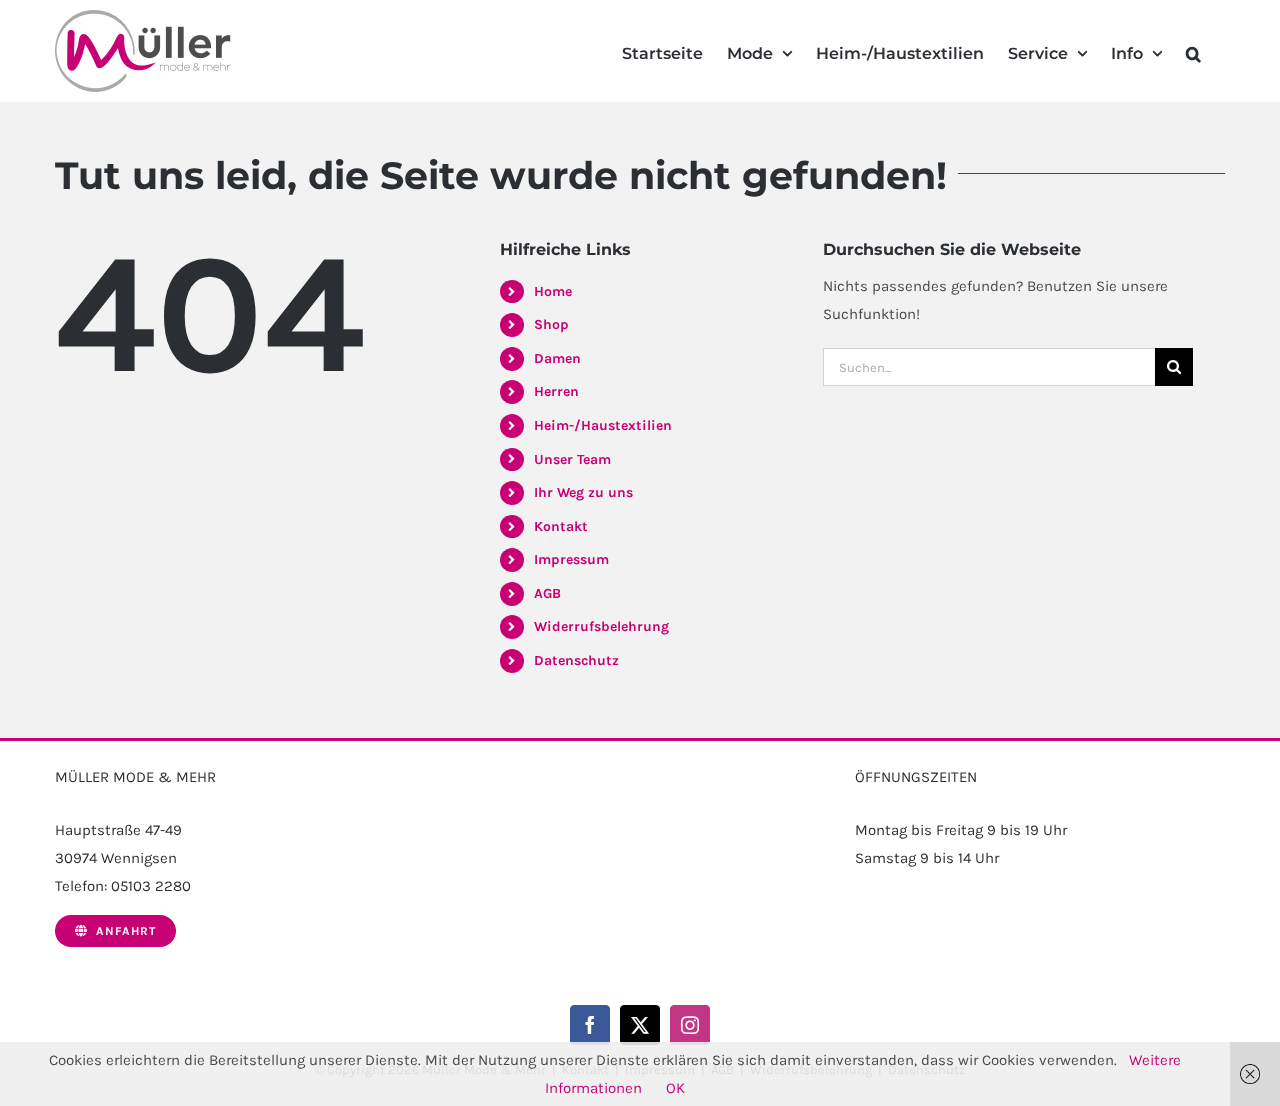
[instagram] (690, 1025)
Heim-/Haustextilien (603, 425)
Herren (556, 391)
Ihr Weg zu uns (583, 492)
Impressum (571, 559)
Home (553, 291)
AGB (547, 593)
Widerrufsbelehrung (601, 626)
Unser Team (572, 459)
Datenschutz (576, 660)
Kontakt (561, 526)
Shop (551, 324)
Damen (557, 358)
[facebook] (590, 1025)
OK (675, 1088)
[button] (1193, 51)
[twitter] (640, 1025)
